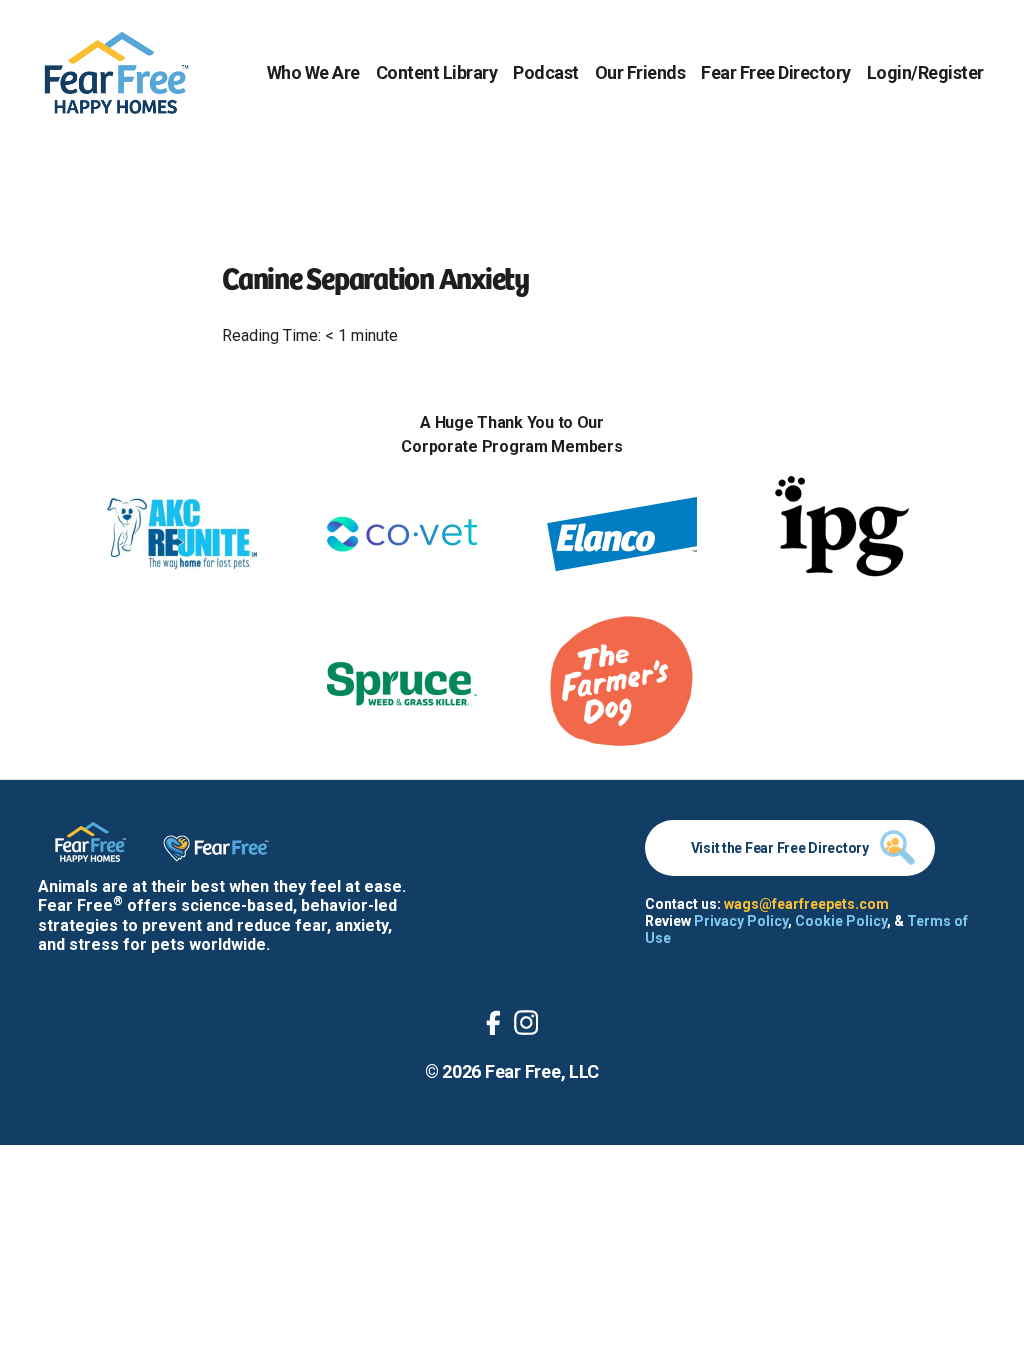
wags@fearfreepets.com (806, 904)
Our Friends (640, 72)
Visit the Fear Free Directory (780, 848)
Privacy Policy (741, 921)
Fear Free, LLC (542, 1071)
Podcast (546, 72)
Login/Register (925, 72)
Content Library (437, 72)
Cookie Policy (841, 921)
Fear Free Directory (776, 72)
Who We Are (313, 72)
